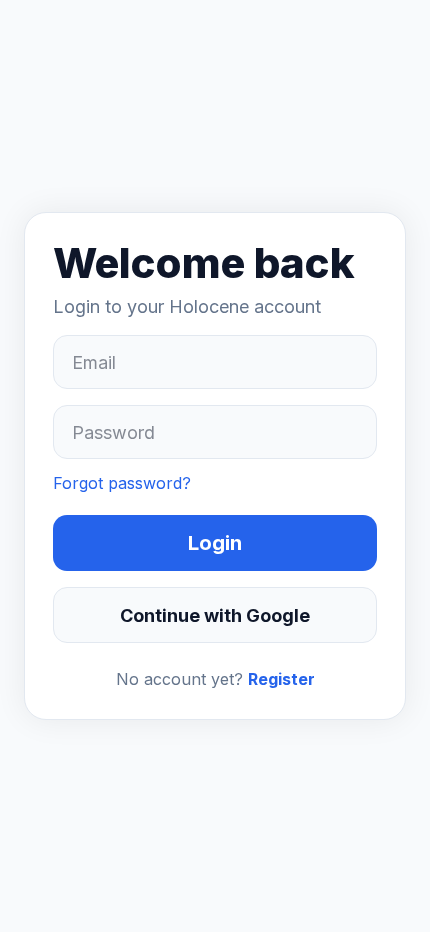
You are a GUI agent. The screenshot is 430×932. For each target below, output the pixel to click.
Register (281, 679)
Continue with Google (215, 615)
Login (215, 543)
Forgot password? (122, 483)
